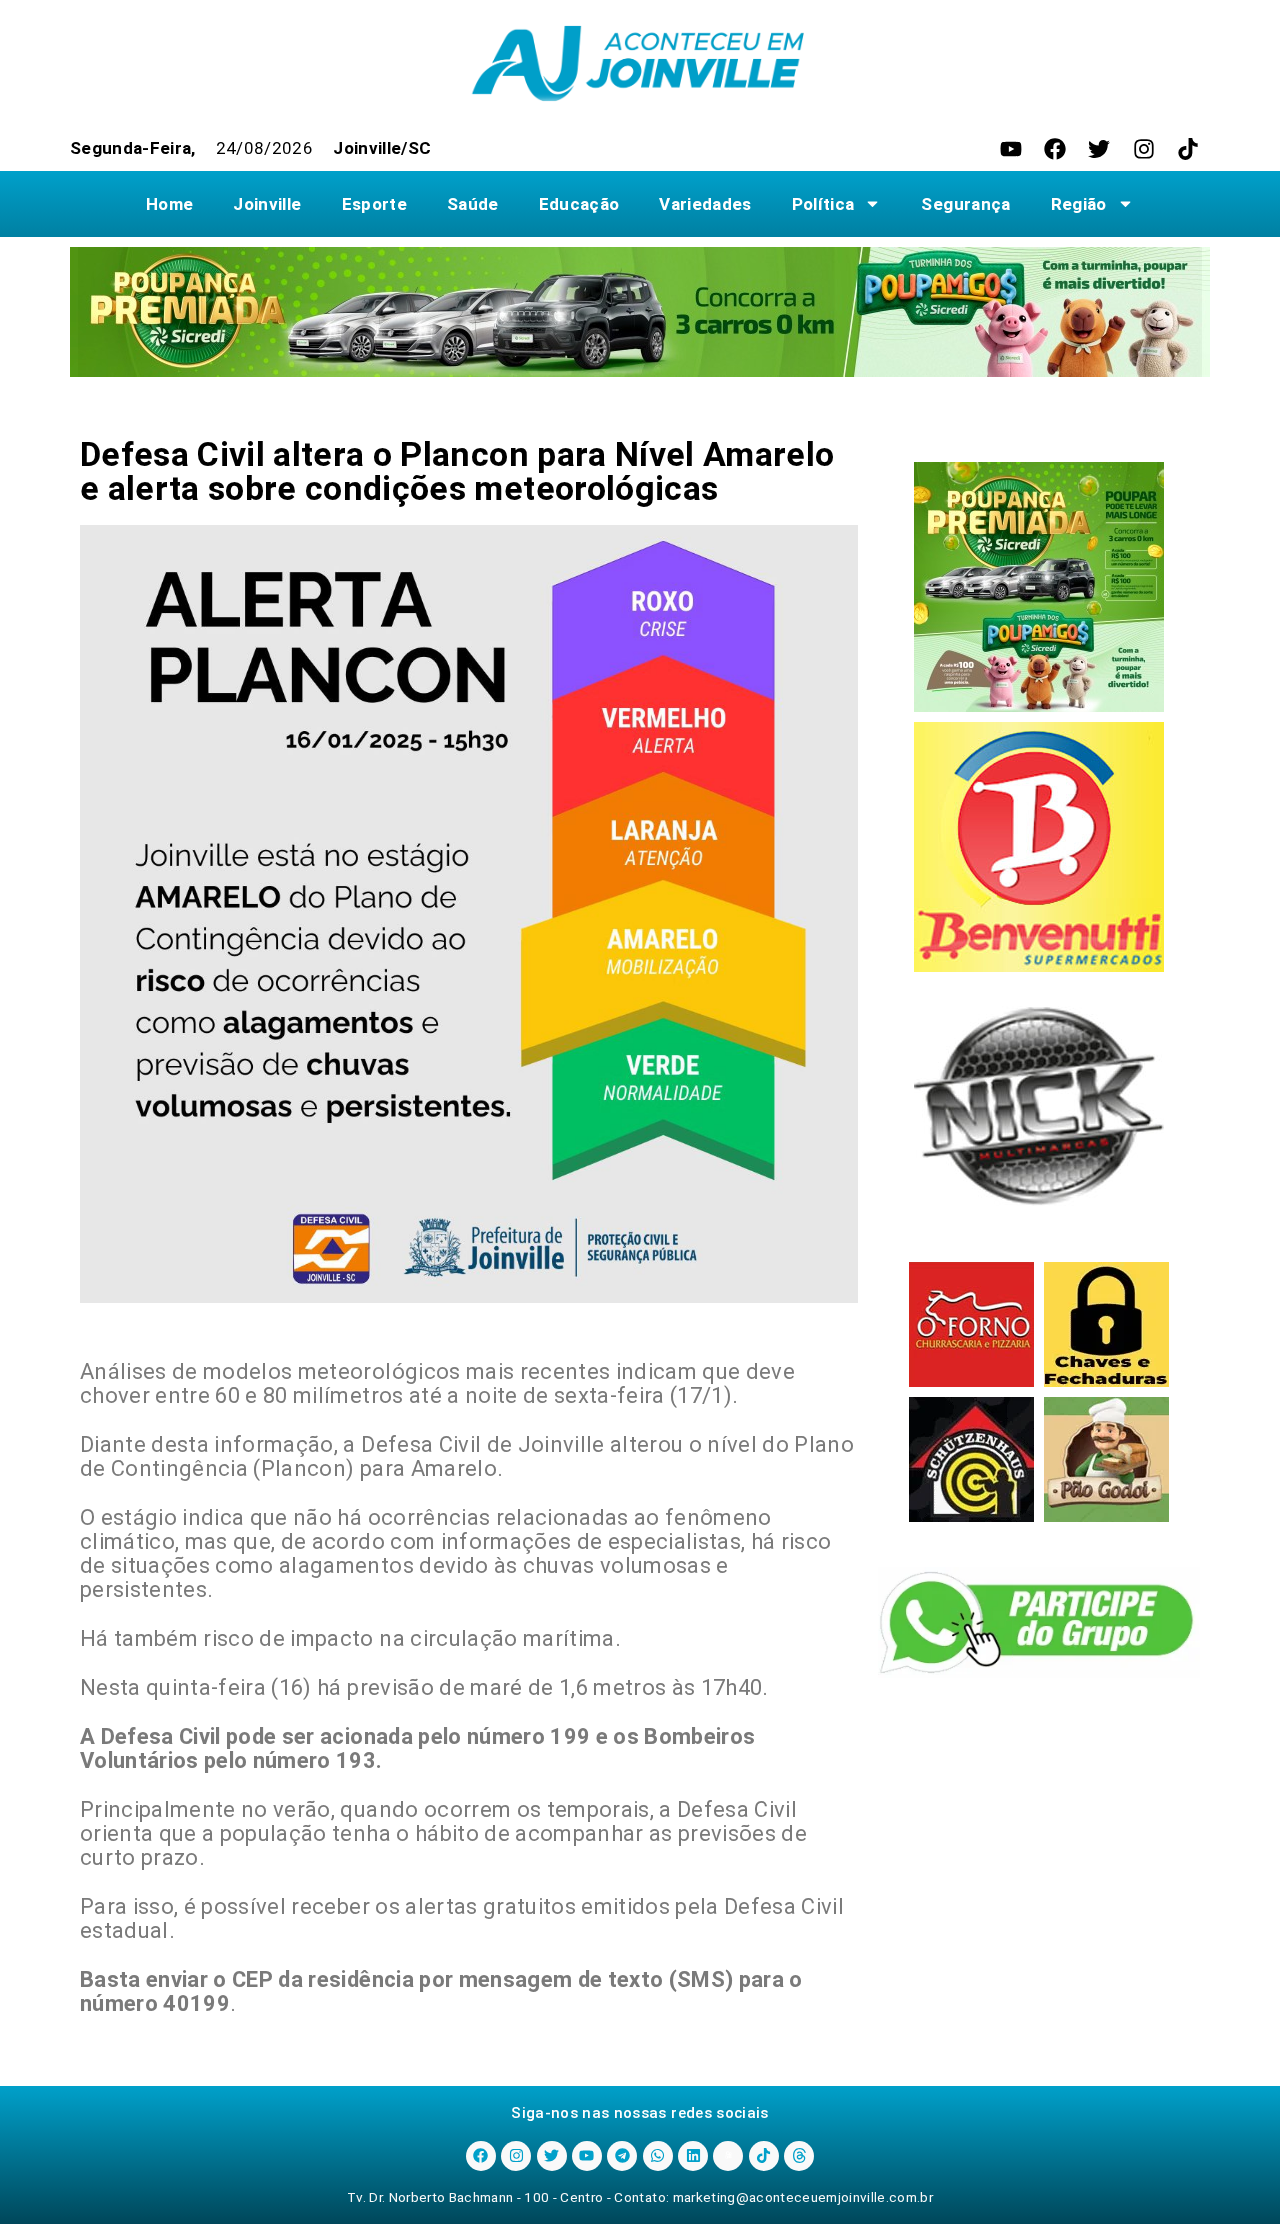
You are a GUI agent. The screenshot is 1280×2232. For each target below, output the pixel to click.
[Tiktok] (1188, 149)
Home (169, 204)
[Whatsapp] (658, 2156)
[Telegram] (622, 2156)
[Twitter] (1099, 149)
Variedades (705, 204)
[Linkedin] (693, 2156)
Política (823, 204)
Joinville (267, 204)
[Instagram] (1144, 149)
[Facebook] (1055, 149)
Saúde (473, 204)
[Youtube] (1011, 149)
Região (1079, 204)
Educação (579, 204)
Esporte (374, 204)
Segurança (965, 204)
